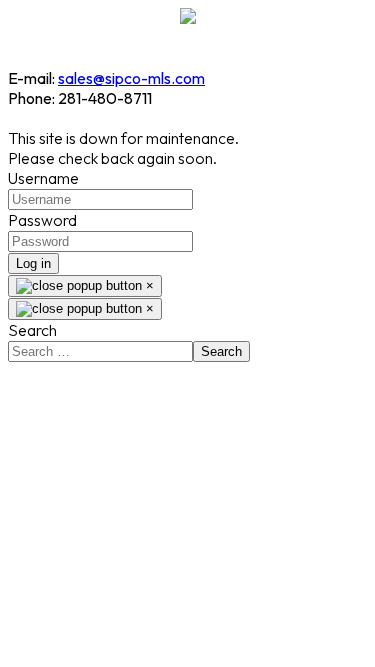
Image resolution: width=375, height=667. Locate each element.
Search (32, 330)
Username (43, 178)
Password (42, 220)
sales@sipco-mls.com (131, 78)
